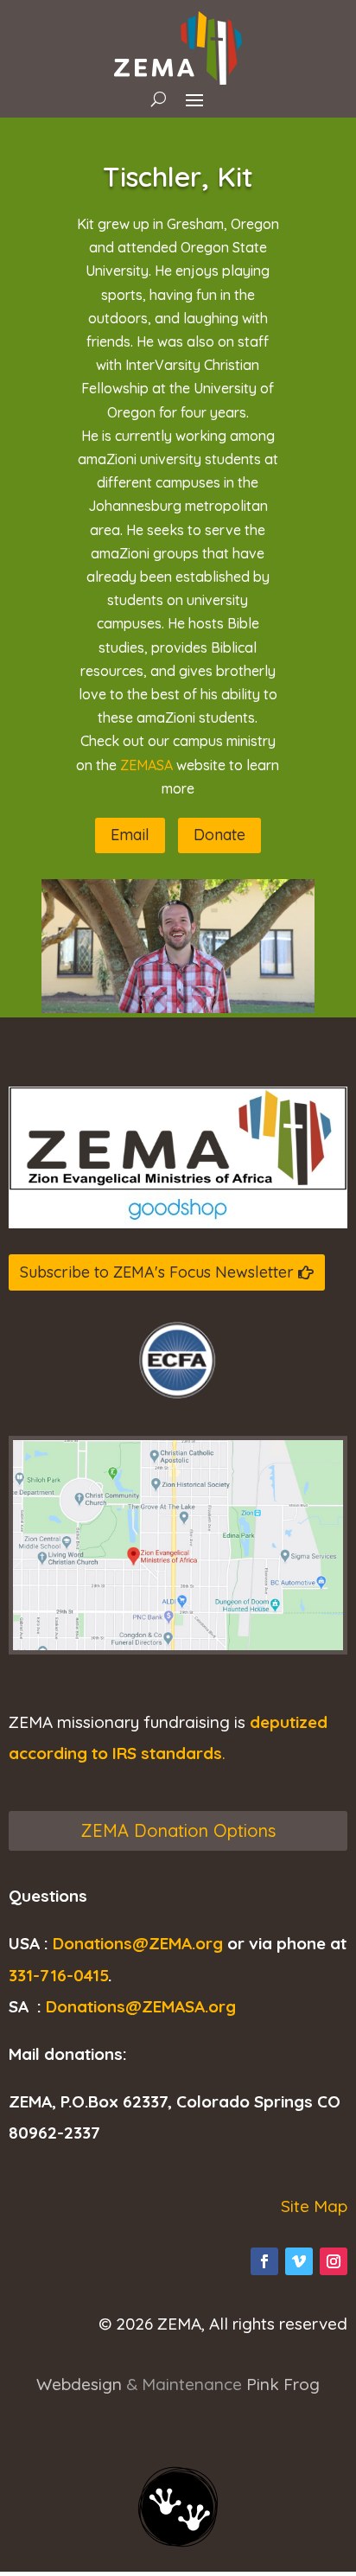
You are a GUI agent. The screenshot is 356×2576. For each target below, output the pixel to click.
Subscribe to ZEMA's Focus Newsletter (157, 1272)
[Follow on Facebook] (264, 2261)
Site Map (314, 2206)
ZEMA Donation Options (178, 1830)
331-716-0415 (58, 1975)
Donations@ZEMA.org (138, 1943)
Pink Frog (283, 2384)
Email (130, 835)
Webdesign (79, 2384)
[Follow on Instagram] (334, 2261)
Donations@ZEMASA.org (141, 2006)
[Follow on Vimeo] (299, 2261)
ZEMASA (148, 765)
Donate (219, 835)
